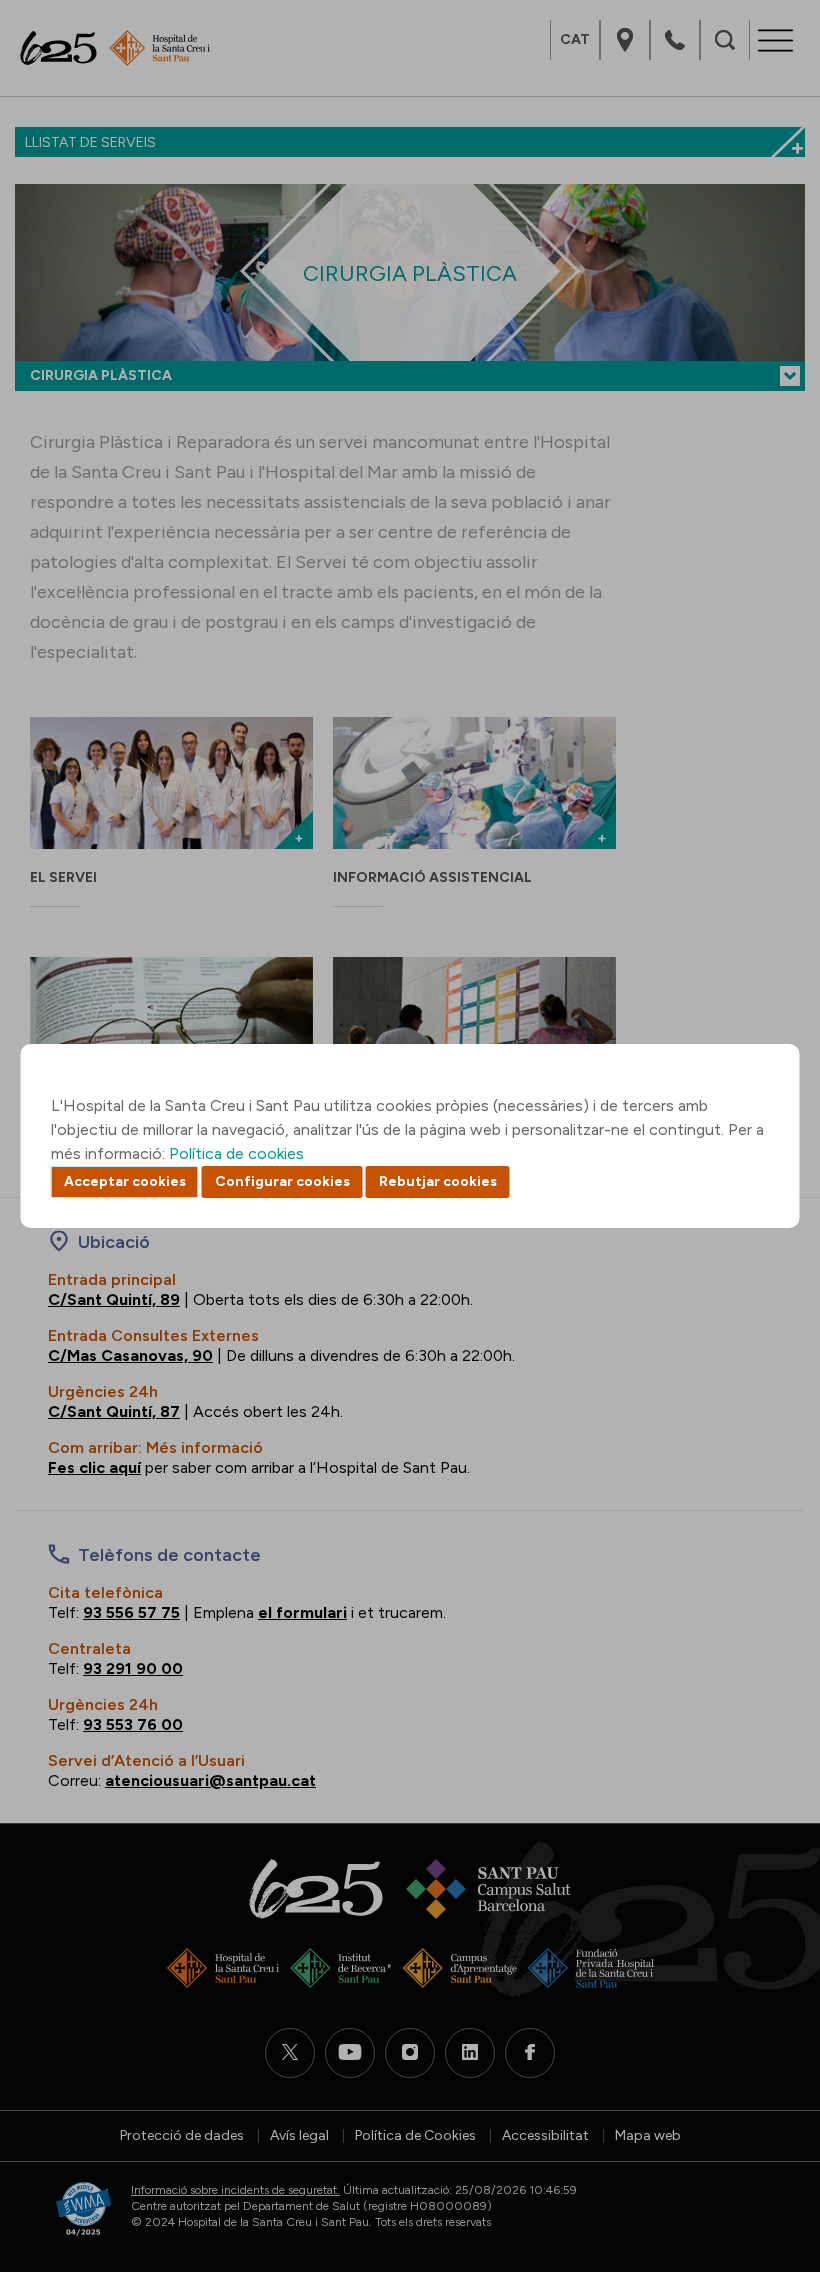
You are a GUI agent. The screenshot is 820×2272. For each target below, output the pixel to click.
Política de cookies (236, 1153)
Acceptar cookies (125, 1181)
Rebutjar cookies (438, 1181)
